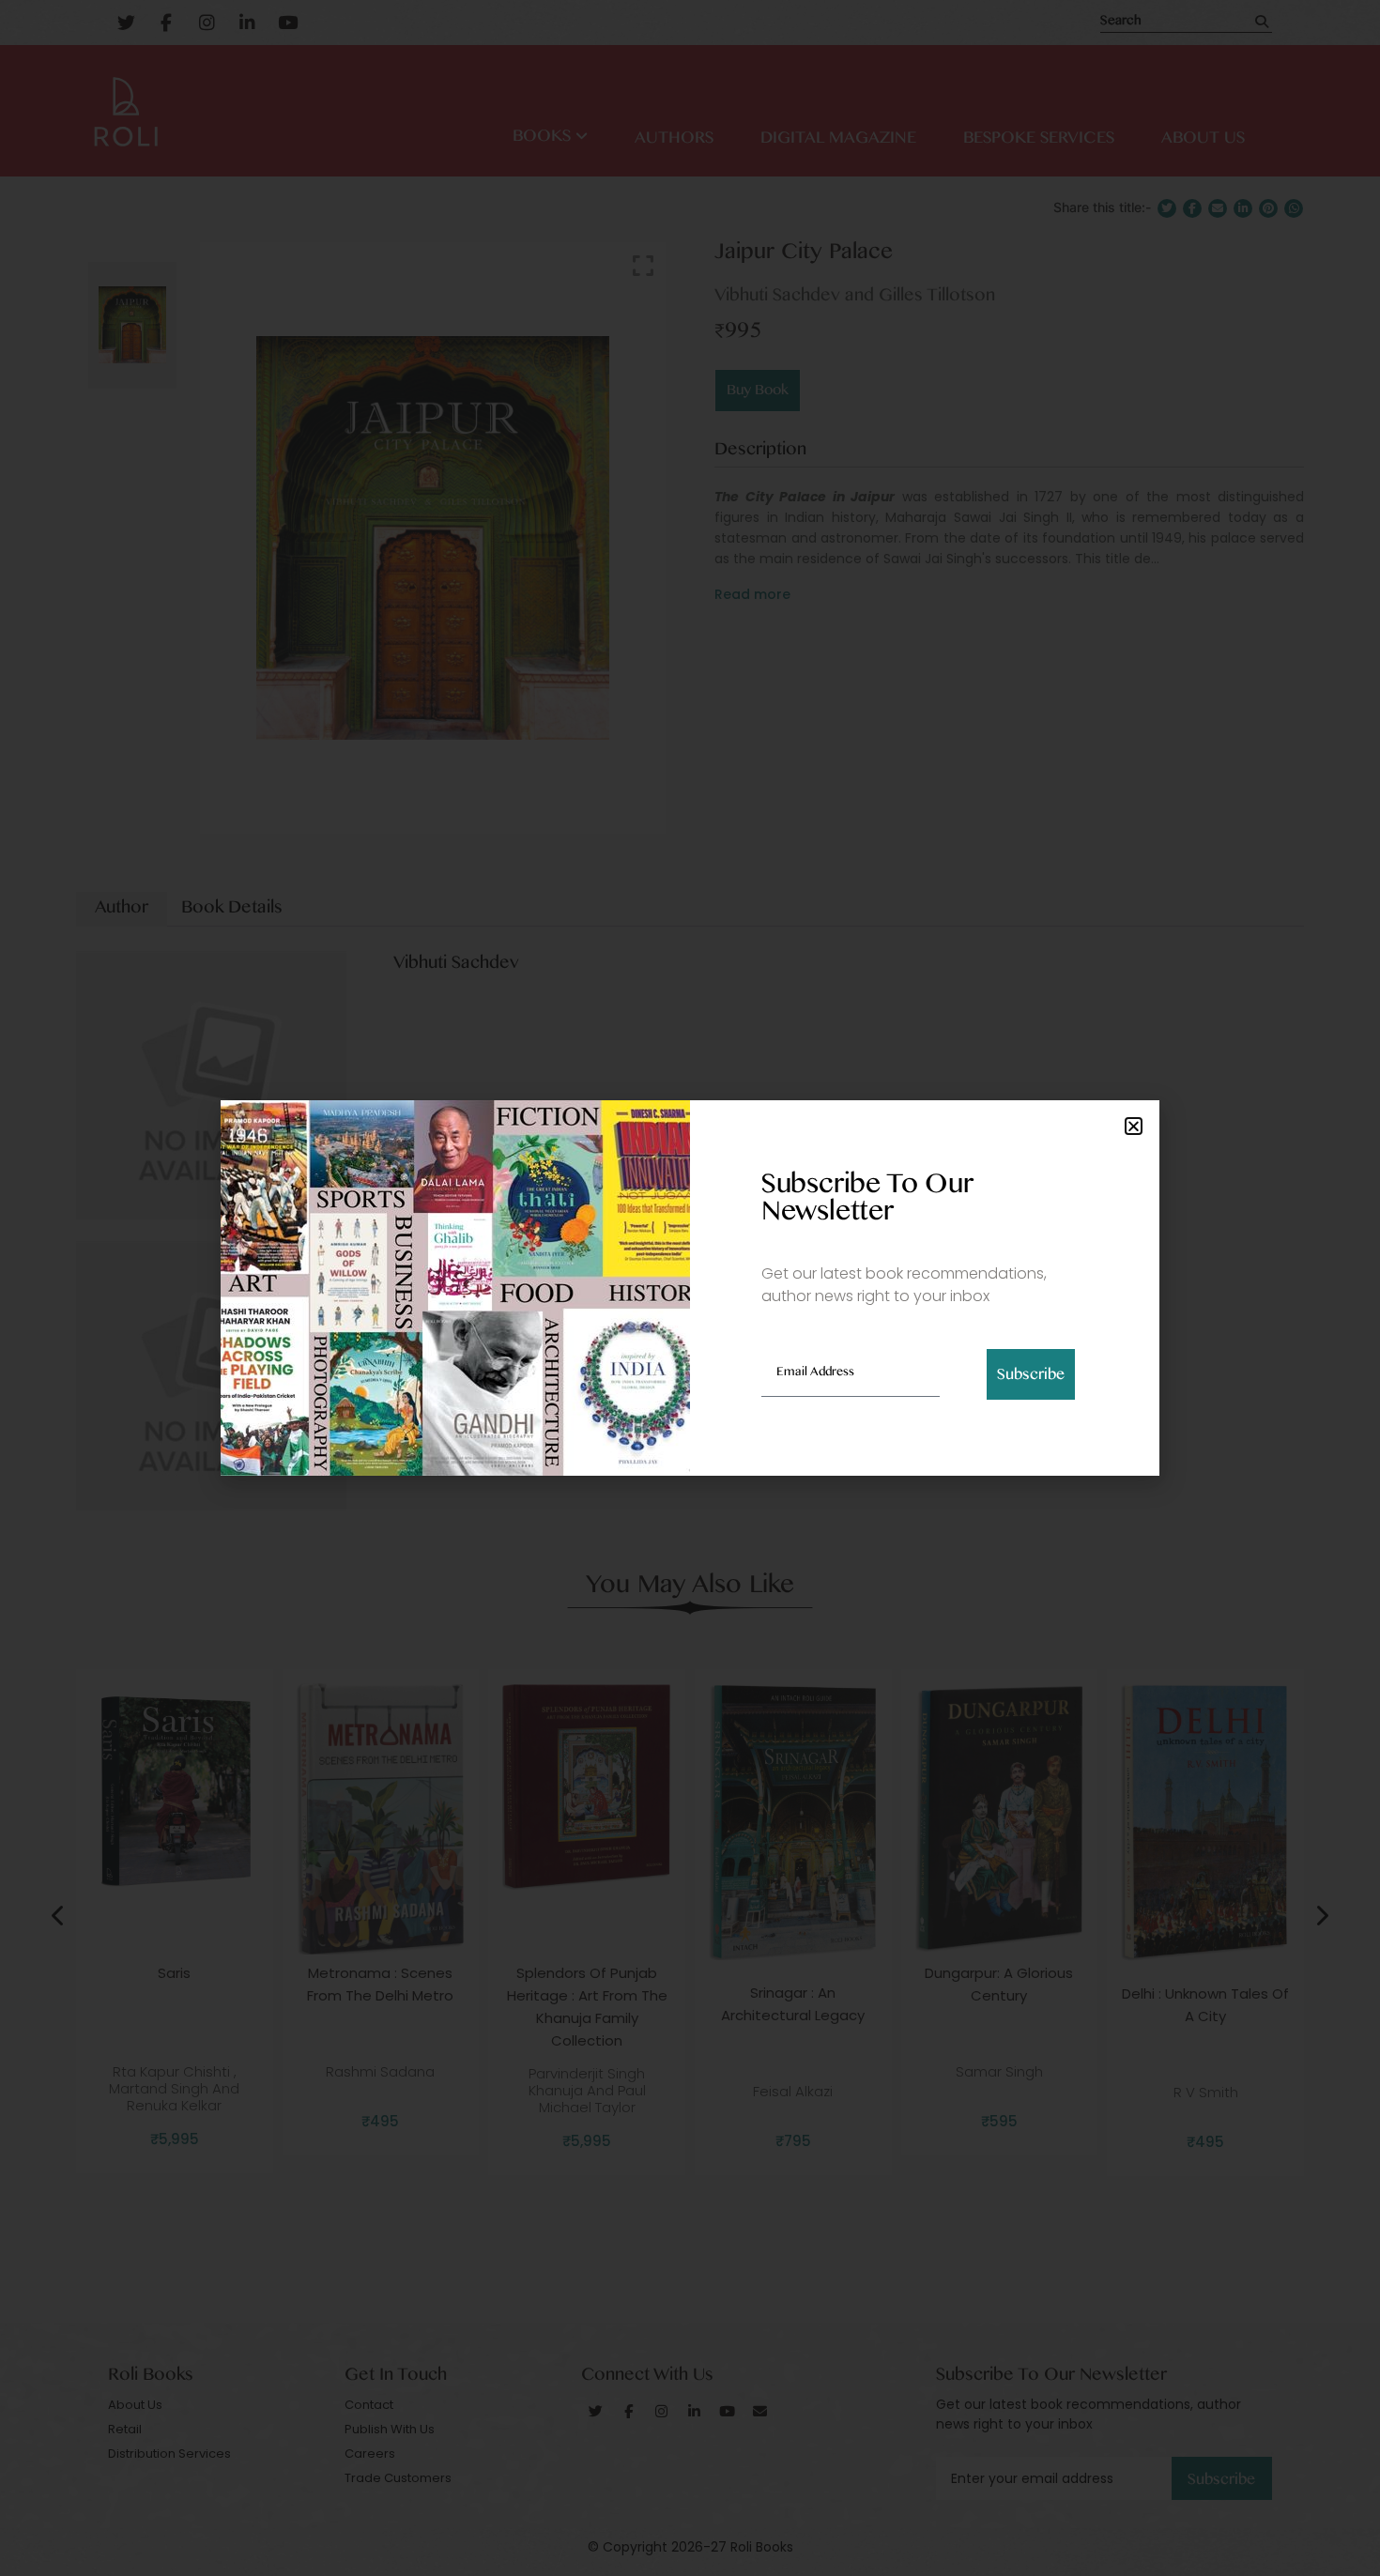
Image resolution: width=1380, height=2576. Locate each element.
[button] (1134, 1126)
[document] (690, 1288)
